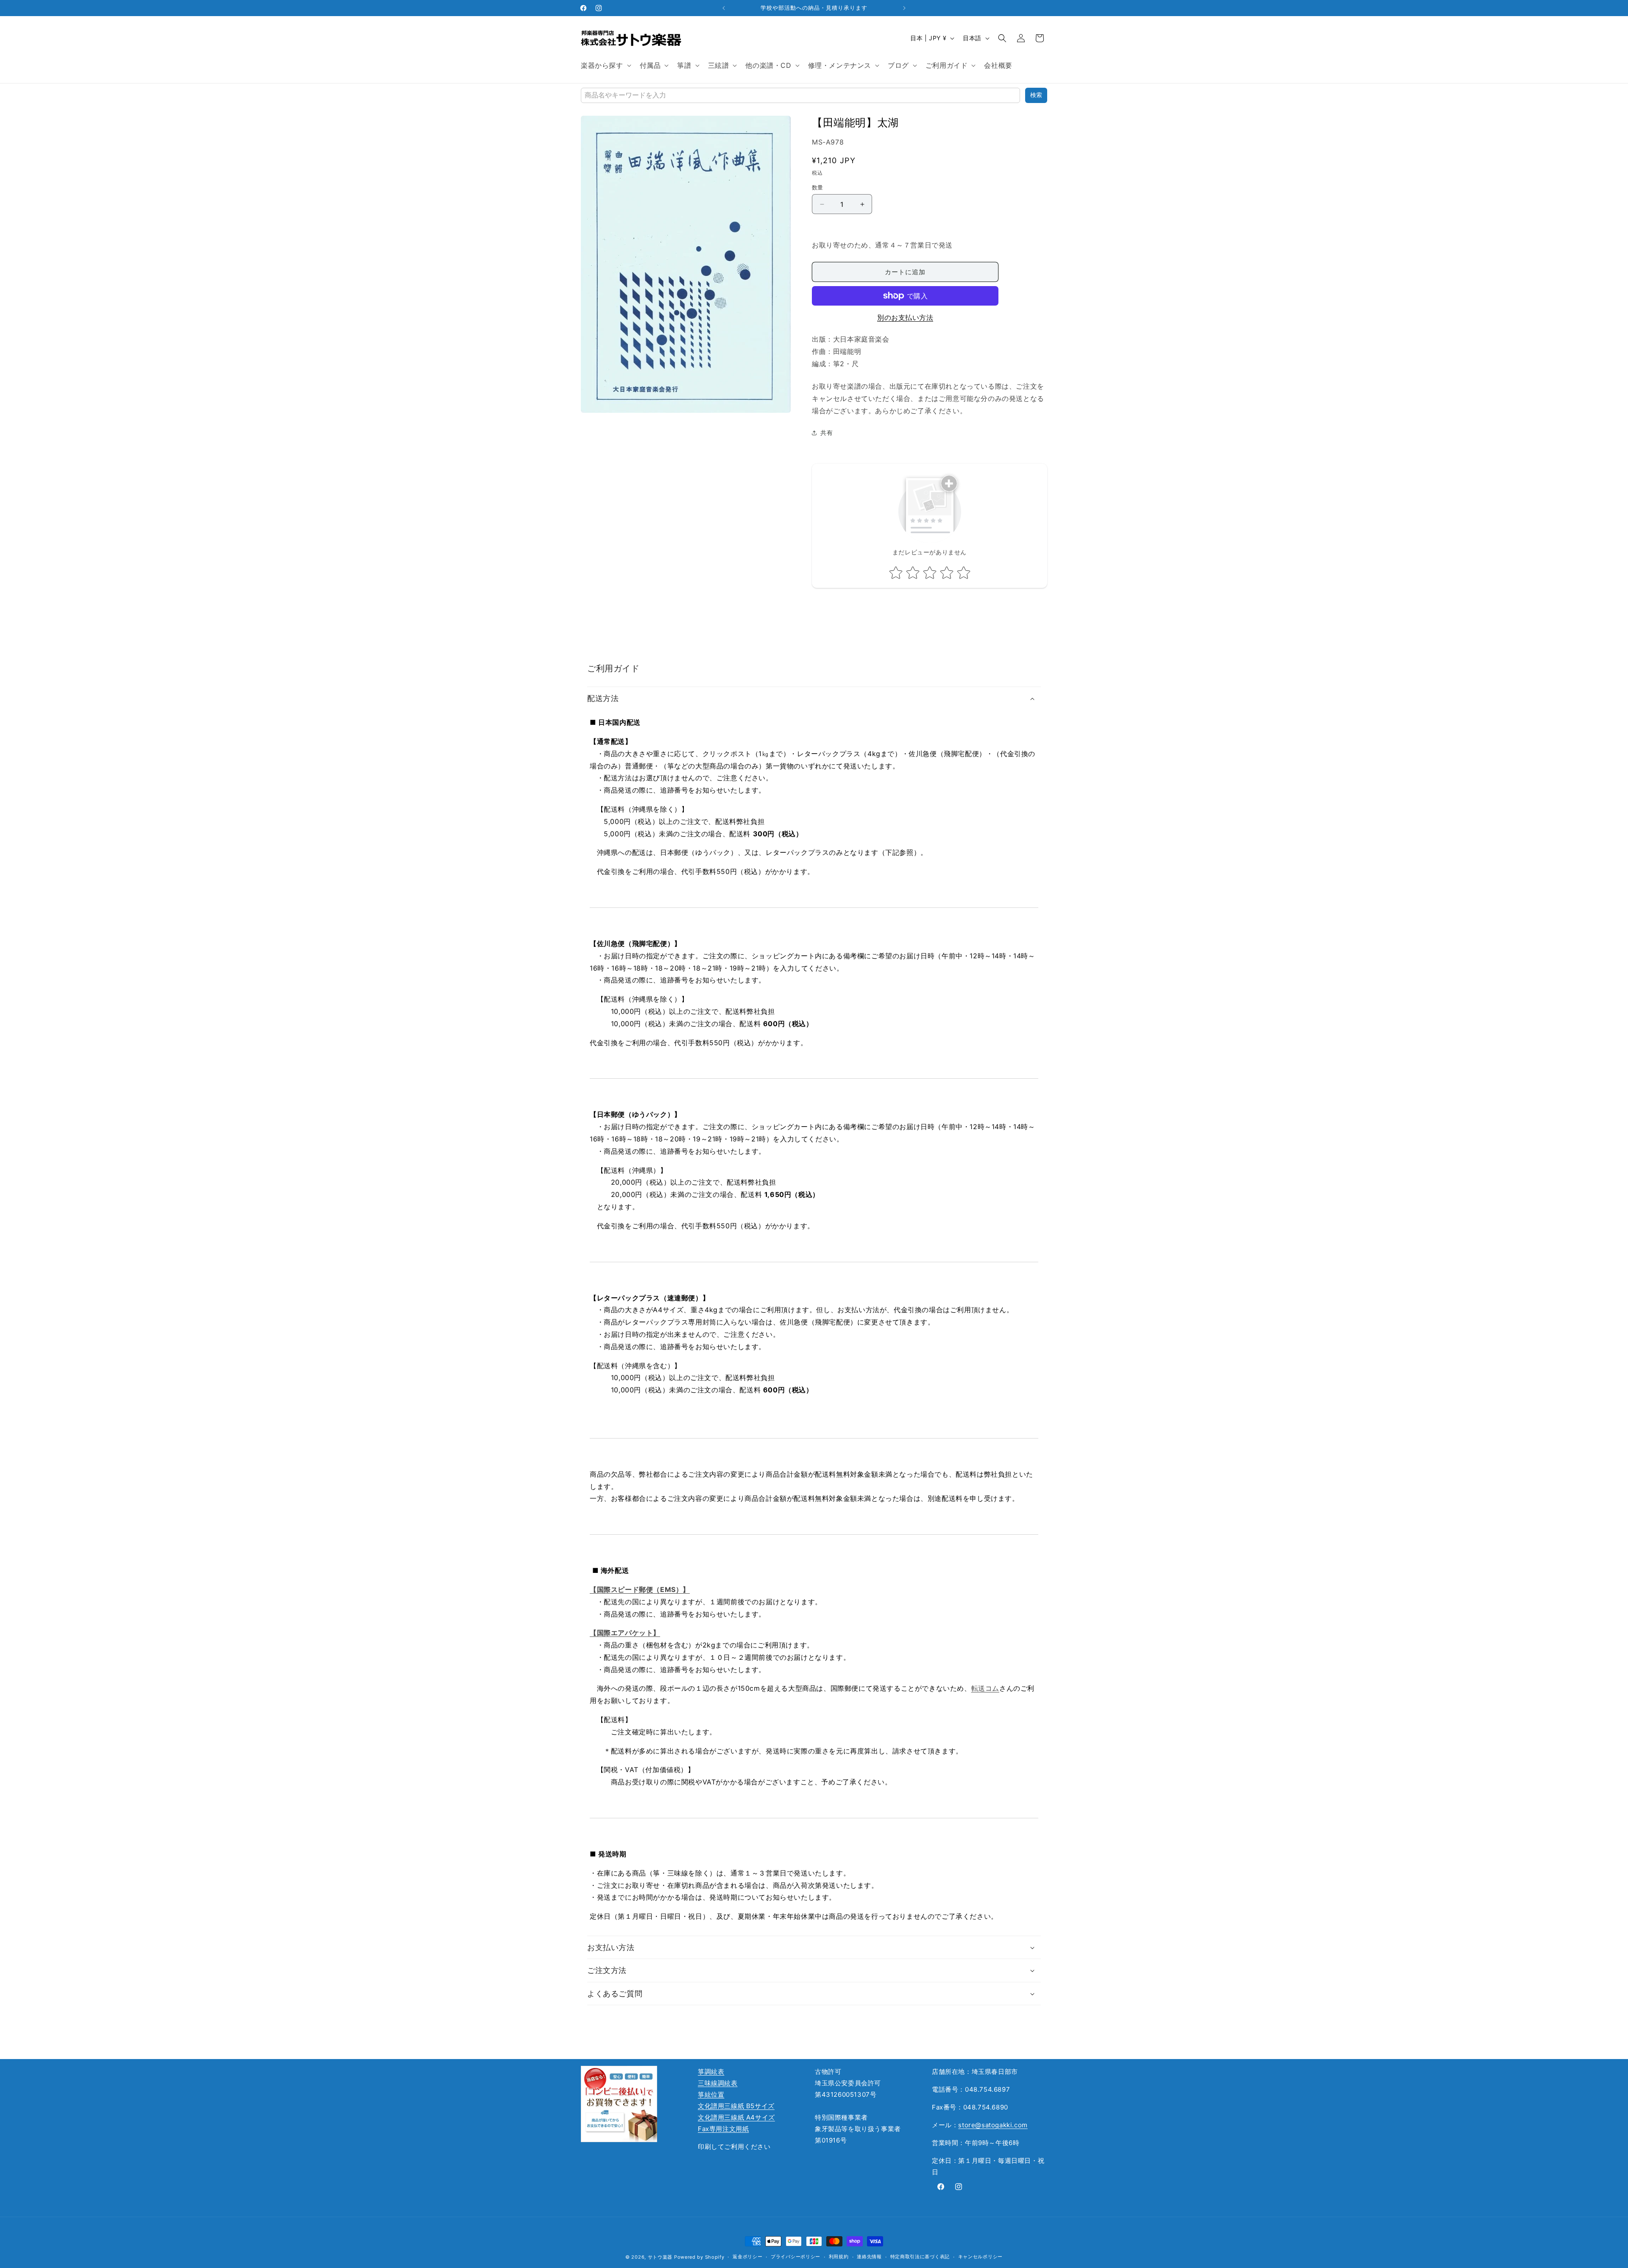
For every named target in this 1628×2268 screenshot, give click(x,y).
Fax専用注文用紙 (723, 2129)
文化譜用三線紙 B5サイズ (736, 2106)
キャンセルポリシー (980, 2257)
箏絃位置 (711, 2094)
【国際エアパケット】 (625, 1633)
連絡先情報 (869, 2257)
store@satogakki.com (993, 2125)
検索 (1036, 95)
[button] (605, 65)
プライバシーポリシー (796, 2257)
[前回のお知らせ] (724, 8)
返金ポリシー (747, 2257)
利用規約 (839, 2257)
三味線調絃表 (718, 2083)
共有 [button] (827, 433)
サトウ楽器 (660, 2257)
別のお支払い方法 (905, 317)
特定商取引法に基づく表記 (920, 2257)
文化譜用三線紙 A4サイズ (736, 2117)
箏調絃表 (711, 2072)
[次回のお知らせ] (904, 8)
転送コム (985, 1688)
